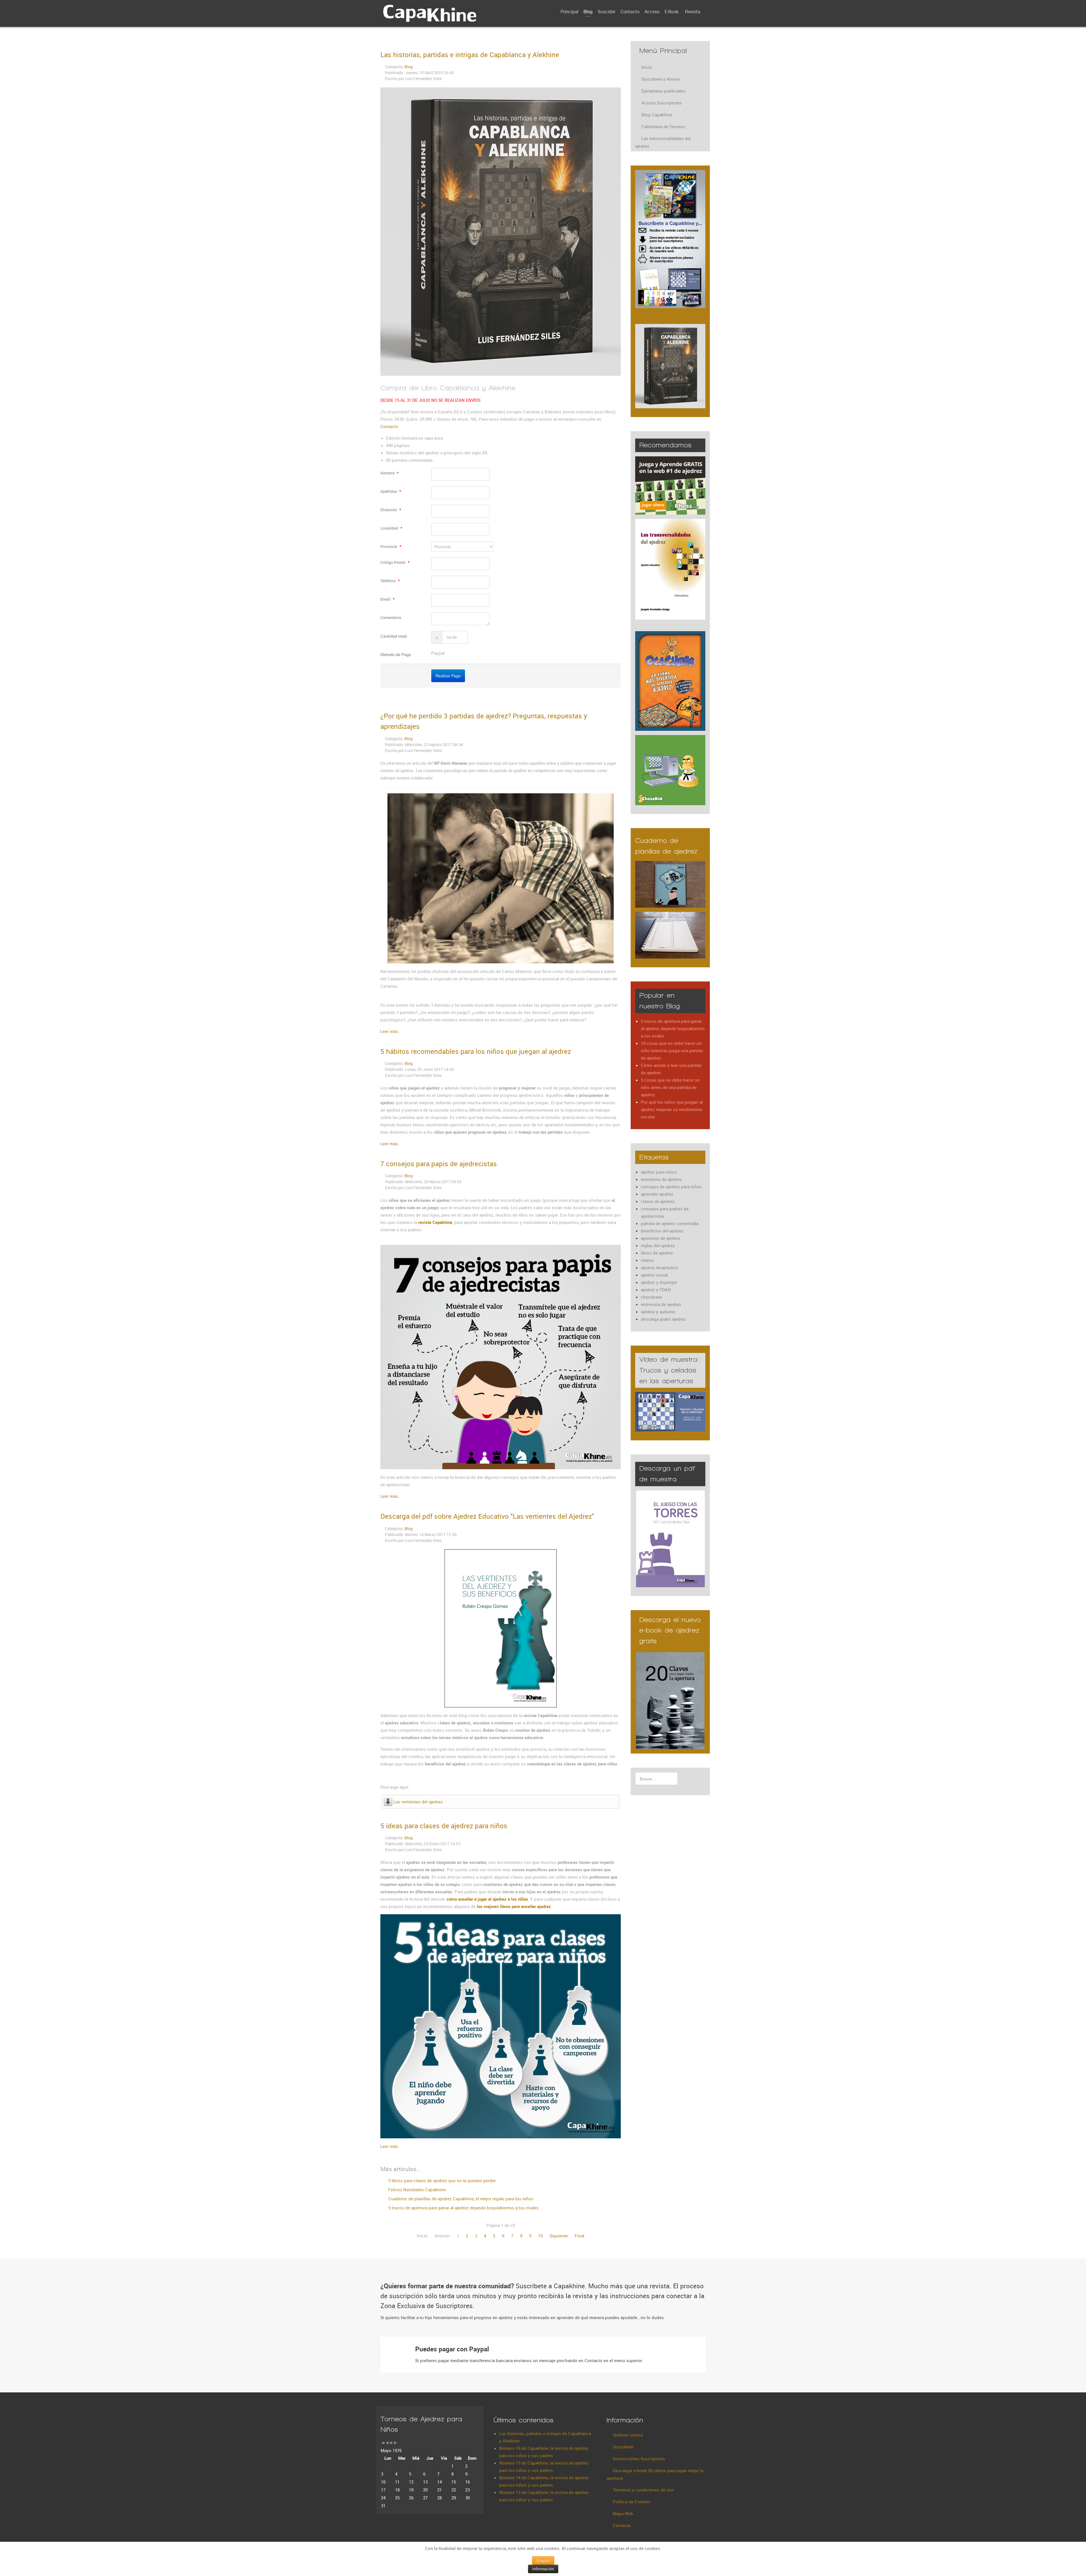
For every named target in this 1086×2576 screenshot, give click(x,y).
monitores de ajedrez (661, 1179)
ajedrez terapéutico (660, 1267)
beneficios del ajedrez (662, 1231)
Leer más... (391, 1031)
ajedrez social (654, 1275)
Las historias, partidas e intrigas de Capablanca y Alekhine (470, 55)
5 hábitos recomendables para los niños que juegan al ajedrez (476, 1051)
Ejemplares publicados (664, 91)
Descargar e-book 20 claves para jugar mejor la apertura (655, 2474)
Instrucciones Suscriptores (639, 2459)
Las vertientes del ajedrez (418, 1802)
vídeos (647, 1260)
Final (579, 2236)
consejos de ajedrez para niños (671, 1187)
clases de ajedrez (658, 1201)
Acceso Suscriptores (661, 103)
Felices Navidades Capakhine (416, 2190)
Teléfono (390, 581)
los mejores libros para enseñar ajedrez (514, 1906)
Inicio (647, 67)
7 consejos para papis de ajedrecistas (439, 1164)
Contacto (389, 426)
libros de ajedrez (657, 1253)
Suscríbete (623, 2447)
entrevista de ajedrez (661, 1304)
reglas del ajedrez (658, 1245)
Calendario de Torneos (663, 126)
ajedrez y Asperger (659, 1282)
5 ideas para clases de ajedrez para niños (444, 1826)
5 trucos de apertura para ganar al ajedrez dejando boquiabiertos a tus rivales (463, 2208)
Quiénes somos (628, 2435)
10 (540, 2236)
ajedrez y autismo (658, 1312)
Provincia (391, 546)
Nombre (389, 473)
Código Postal (395, 562)
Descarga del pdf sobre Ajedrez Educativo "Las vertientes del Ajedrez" (487, 1516)
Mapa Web (623, 2513)
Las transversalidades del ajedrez (663, 142)
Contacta (622, 2525)
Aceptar (543, 2560)
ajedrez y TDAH (656, 1290)
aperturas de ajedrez (661, 1238)
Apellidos (391, 491)
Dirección (391, 510)
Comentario (391, 617)
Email (387, 599)
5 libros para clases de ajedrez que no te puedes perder (441, 2180)
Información (543, 2569)
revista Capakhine (435, 1222)
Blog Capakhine (657, 115)
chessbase (651, 1297)
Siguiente (559, 2236)
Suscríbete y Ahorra (661, 79)
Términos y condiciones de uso (643, 2490)
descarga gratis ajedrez (663, 1319)
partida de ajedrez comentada (670, 1223)
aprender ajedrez (657, 1194)
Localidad (391, 528)
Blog (409, 67)
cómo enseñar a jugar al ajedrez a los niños (487, 1899)
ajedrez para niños (659, 1172)
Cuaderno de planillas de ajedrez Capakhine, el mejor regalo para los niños (460, 2199)
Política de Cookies (632, 2502)
